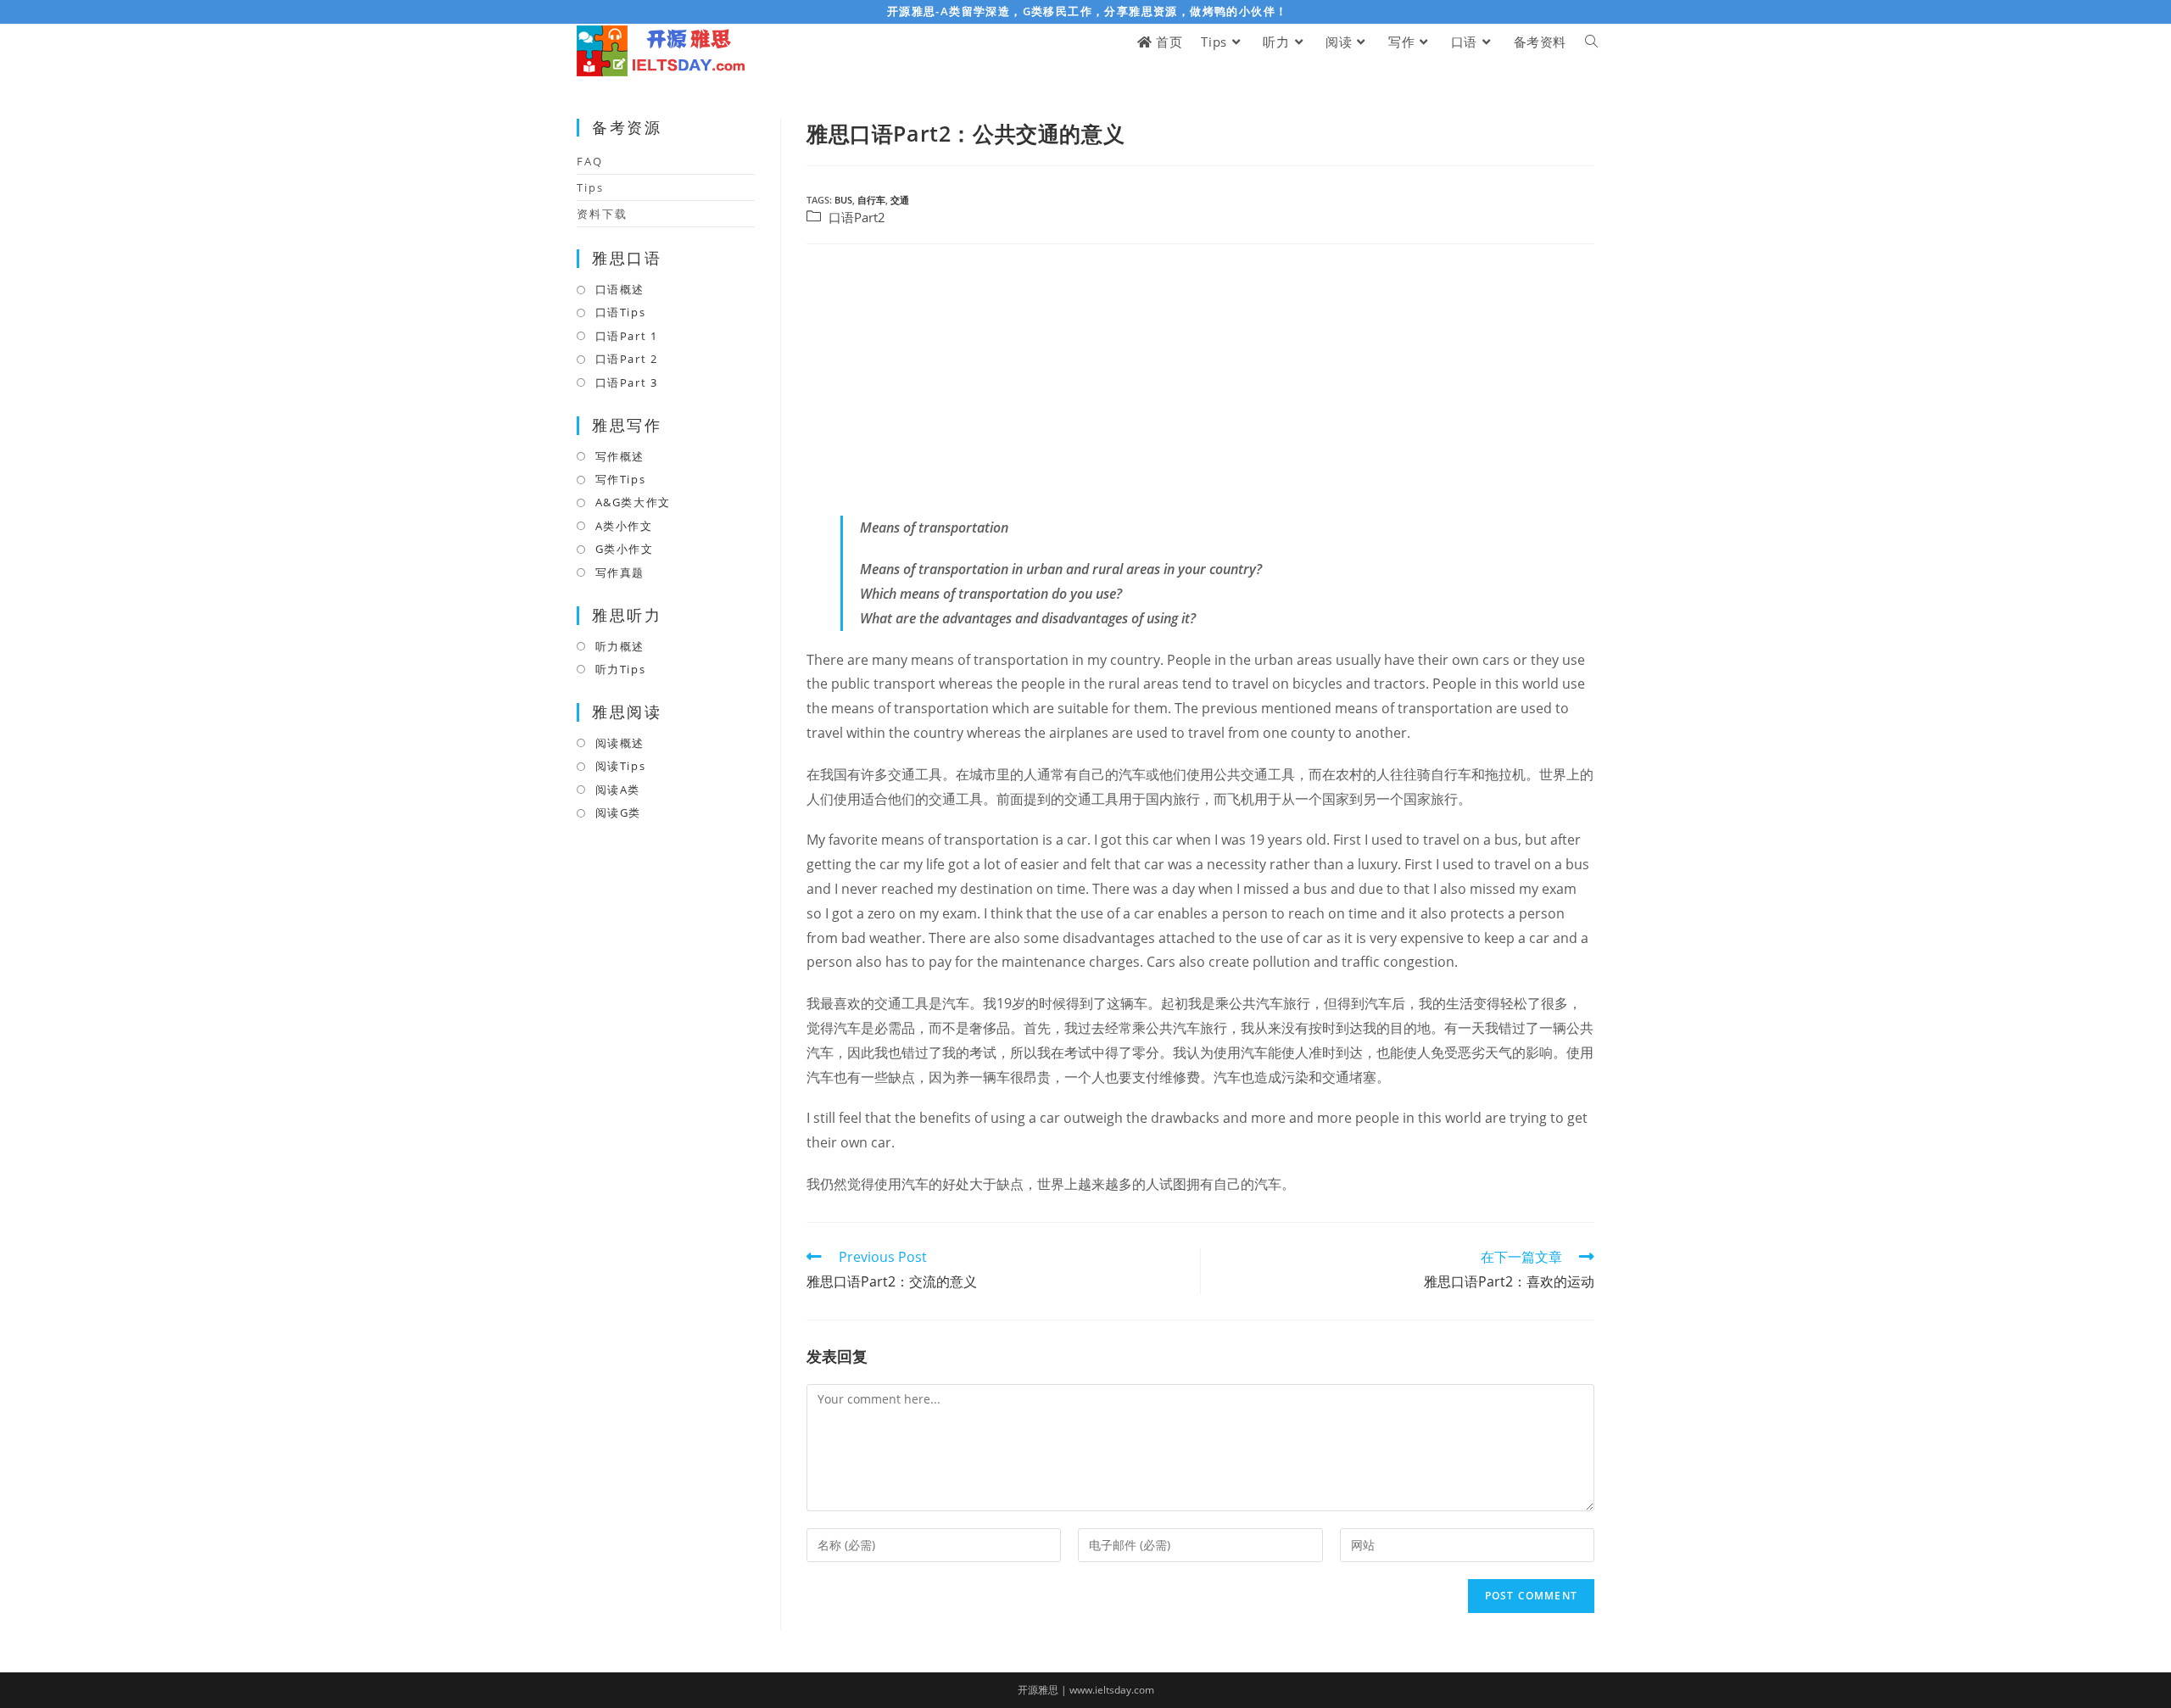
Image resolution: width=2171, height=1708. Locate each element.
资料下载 (602, 214)
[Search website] (1591, 42)
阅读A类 (618, 790)
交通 (900, 200)
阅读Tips (620, 766)
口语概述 (620, 289)
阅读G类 (618, 812)
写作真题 (620, 572)
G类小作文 (625, 549)
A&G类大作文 (633, 502)
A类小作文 (624, 526)
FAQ (590, 161)
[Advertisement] (1200, 380)
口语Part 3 (626, 382)
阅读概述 (620, 743)
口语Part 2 (626, 359)
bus (843, 200)
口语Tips (620, 312)
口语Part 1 (626, 336)
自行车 (871, 200)
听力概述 (620, 646)
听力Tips (620, 669)
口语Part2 (857, 218)
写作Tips (620, 479)
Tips (590, 187)
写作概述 (620, 456)
